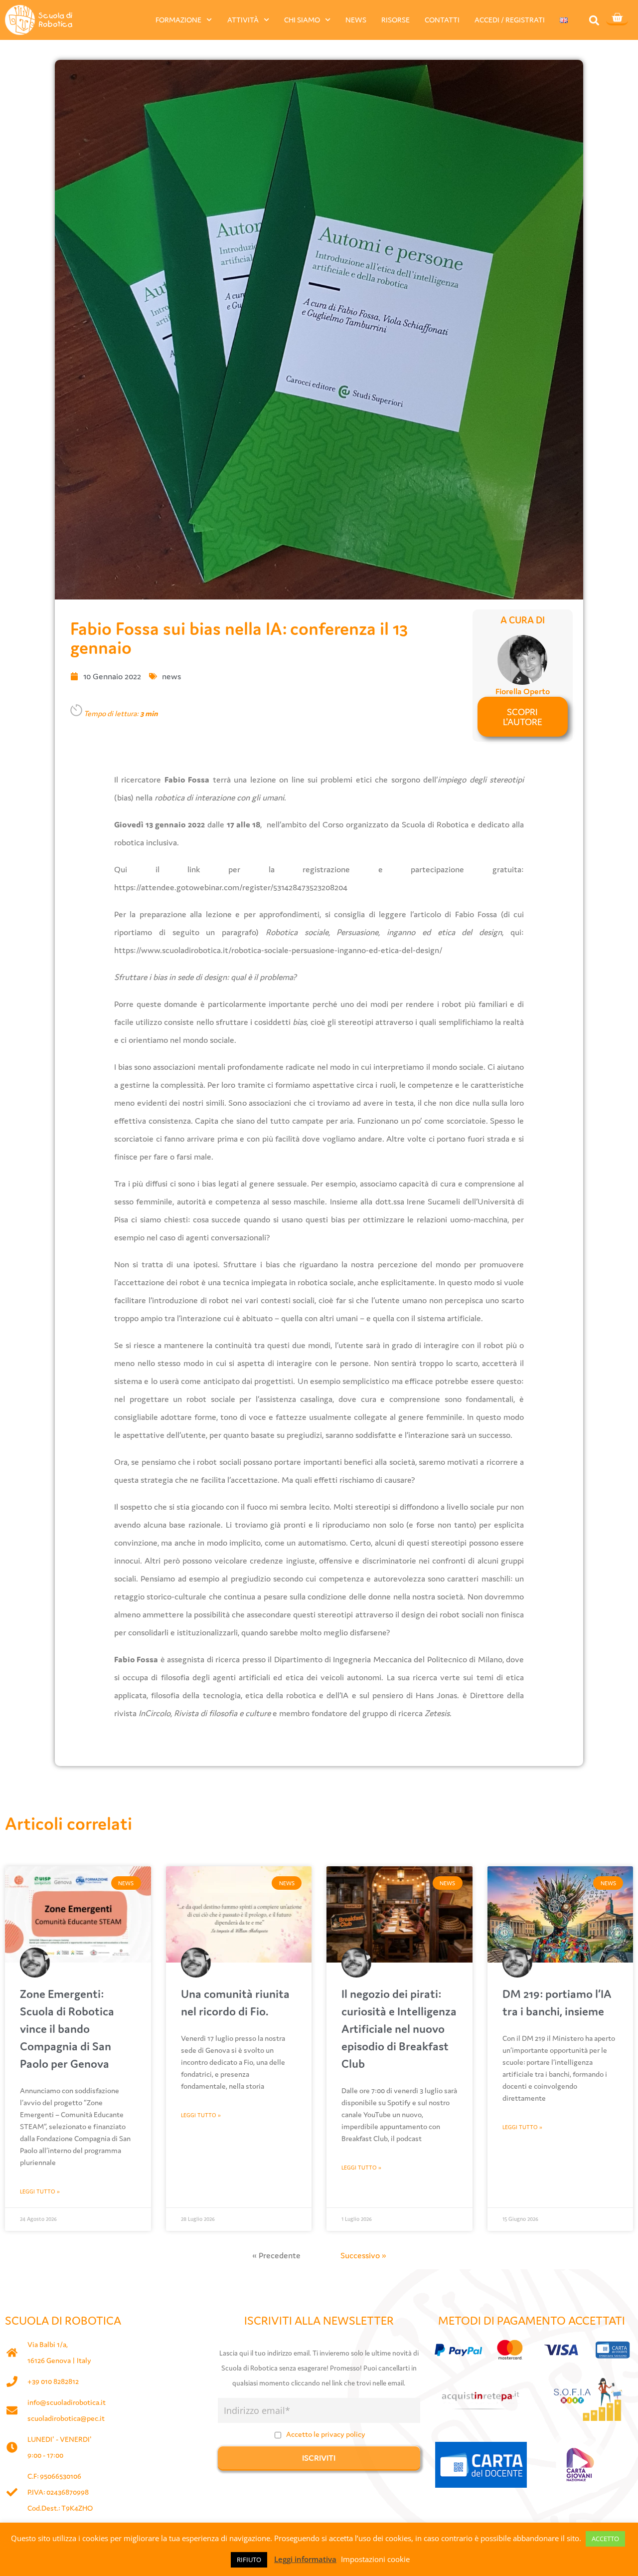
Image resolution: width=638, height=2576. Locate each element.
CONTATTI (442, 20)
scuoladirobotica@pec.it (66, 2418)
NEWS (356, 20)
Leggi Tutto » (40, 2191)
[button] (594, 20)
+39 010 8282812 (53, 2381)
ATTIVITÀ (243, 20)
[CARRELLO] (617, 18)
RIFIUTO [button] (249, 2560)
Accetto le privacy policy (326, 2434)
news (171, 676)
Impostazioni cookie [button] (375, 2559)
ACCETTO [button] (605, 2539)
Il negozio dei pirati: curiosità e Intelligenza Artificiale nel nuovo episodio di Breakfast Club (399, 2029)
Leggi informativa (305, 2559)
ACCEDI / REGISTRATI (510, 20)
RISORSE (396, 20)
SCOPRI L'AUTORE (523, 717)
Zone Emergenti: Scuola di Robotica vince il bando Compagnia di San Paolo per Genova (67, 2029)
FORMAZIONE (178, 20)
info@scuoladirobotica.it (67, 2402)
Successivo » (363, 2255)
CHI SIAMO (302, 20)
